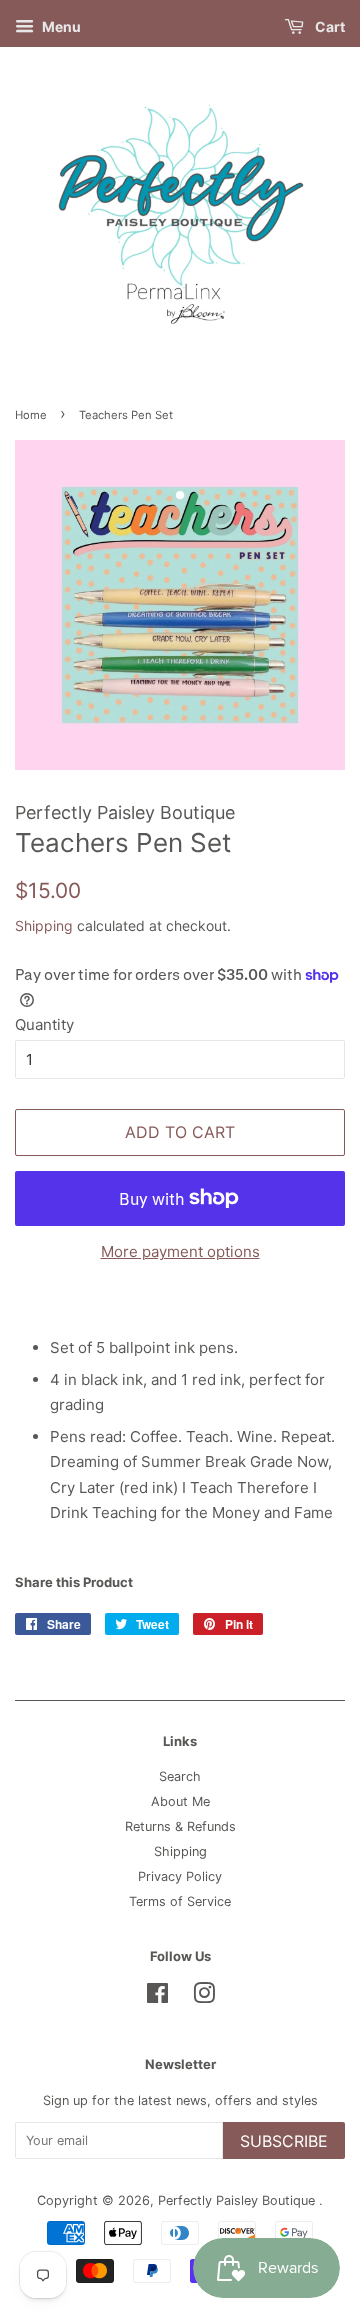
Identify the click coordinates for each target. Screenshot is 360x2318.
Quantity (44, 1024)
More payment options (180, 1251)
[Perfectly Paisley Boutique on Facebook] (157, 1997)
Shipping (44, 925)
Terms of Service (180, 1901)
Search (180, 1776)
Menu (60, 26)
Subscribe (284, 2141)
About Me (180, 1801)
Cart (328, 26)
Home (31, 415)
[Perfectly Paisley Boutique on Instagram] (204, 1997)
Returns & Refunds (180, 1826)
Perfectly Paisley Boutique (238, 2200)
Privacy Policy (180, 1876)
